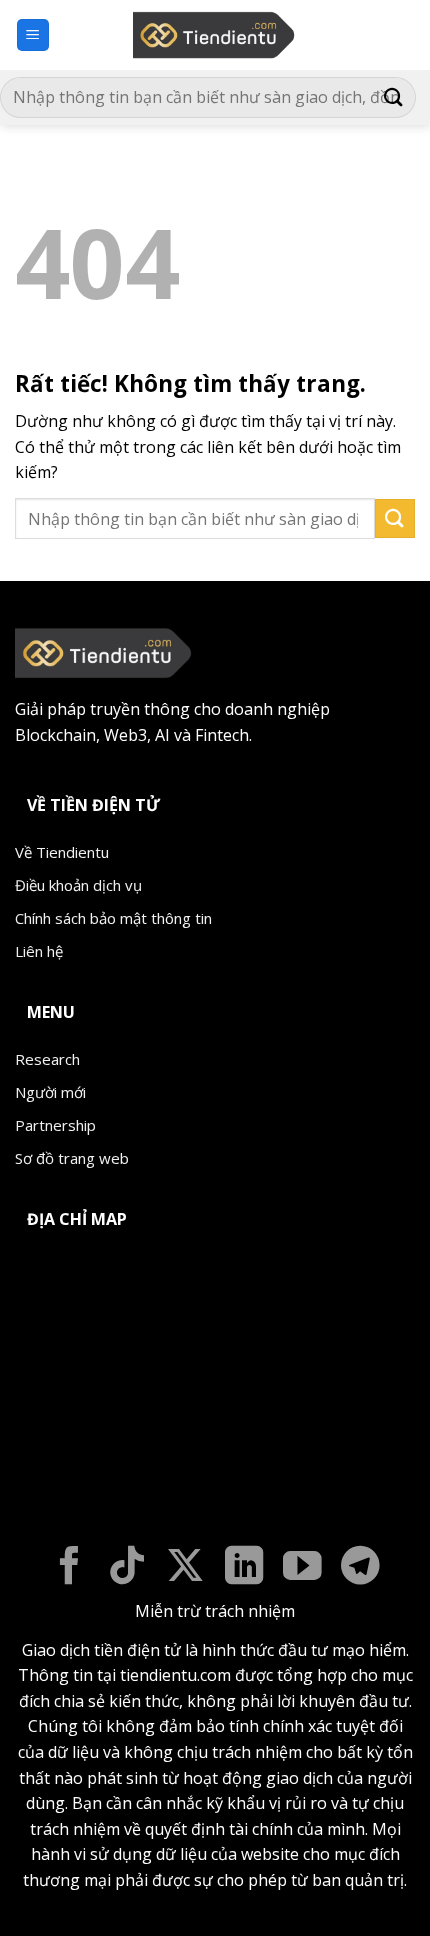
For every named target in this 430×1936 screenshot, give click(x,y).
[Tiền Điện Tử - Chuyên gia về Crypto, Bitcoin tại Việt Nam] (215, 35)
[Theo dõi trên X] (185, 1568)
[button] (33, 35)
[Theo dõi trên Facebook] (69, 1568)
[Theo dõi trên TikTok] (127, 1568)
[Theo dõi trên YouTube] (302, 1568)
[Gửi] (394, 97)
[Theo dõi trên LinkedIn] (244, 1568)
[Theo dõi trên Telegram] (360, 1568)
